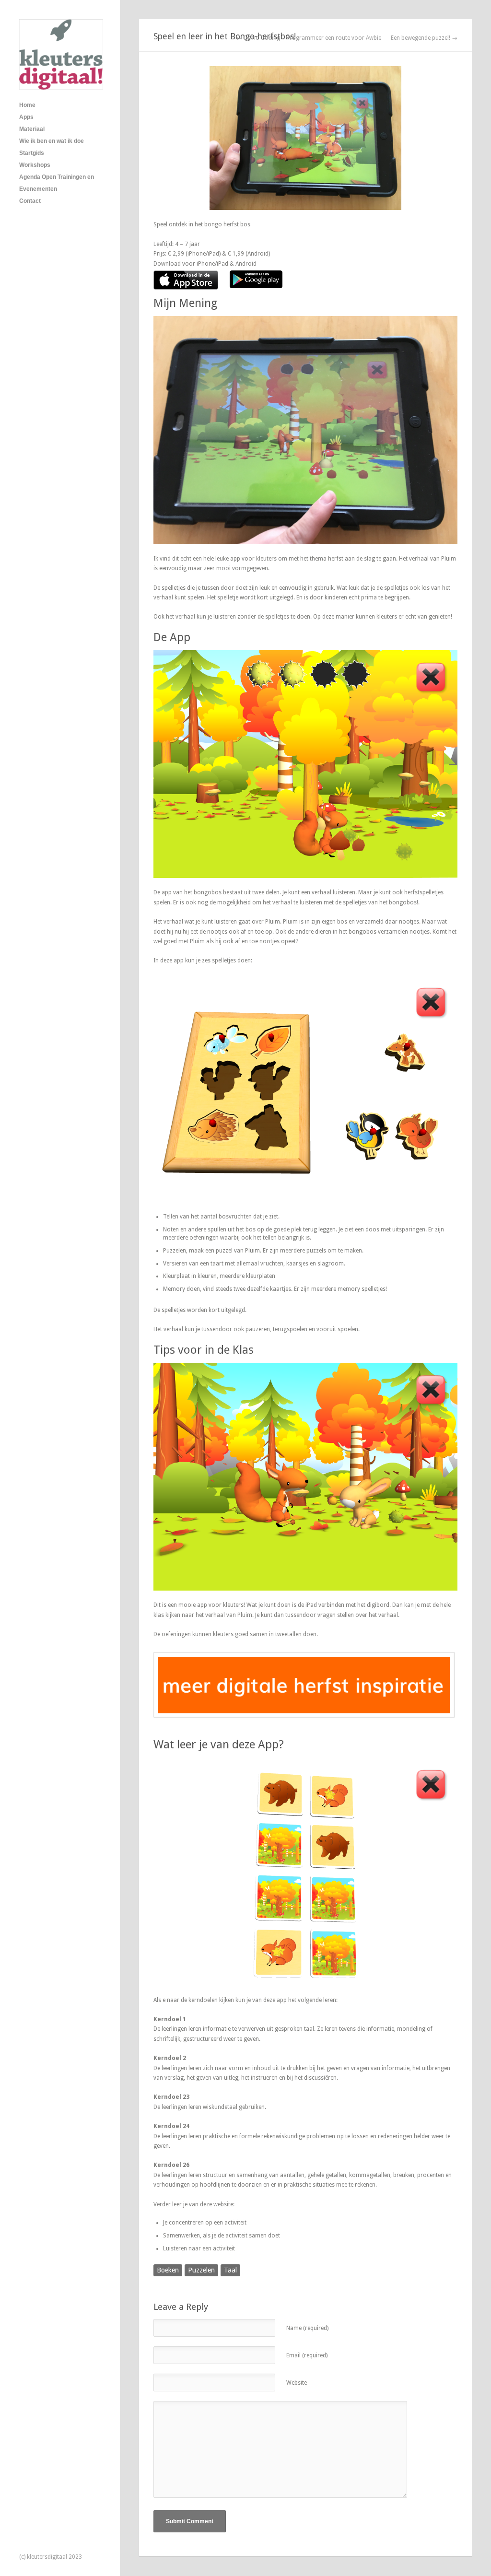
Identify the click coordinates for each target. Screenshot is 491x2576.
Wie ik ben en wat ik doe (52, 141)
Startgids (32, 153)
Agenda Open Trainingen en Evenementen (57, 183)
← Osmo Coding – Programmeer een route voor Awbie (309, 38)
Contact (30, 201)
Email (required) (307, 2355)
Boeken (168, 2270)
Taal (230, 2270)
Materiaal (32, 129)
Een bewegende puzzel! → (424, 38)
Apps (26, 117)
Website (297, 2383)
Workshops (35, 165)
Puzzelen (201, 2270)
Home (27, 105)
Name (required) (307, 2328)
